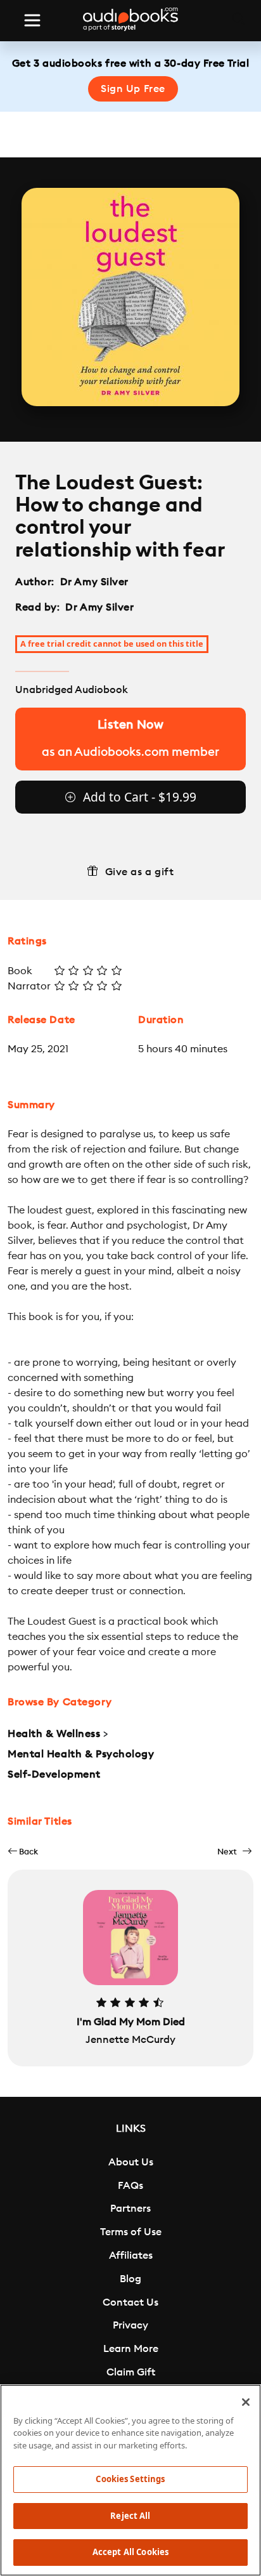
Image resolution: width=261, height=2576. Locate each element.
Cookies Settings (130, 2479)
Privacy (130, 2325)
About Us (131, 2162)
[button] (23, 1852)
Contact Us (130, 2302)
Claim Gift (131, 2372)
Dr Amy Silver (94, 582)
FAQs (130, 2186)
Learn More (131, 2349)
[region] (130, 2480)
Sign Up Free (133, 89)
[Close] (246, 2402)
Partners (130, 2209)
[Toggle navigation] (32, 20)
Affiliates (131, 2256)
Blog (130, 2279)
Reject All (130, 2516)
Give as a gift (140, 872)
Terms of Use (131, 2232)
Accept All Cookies (130, 2552)
